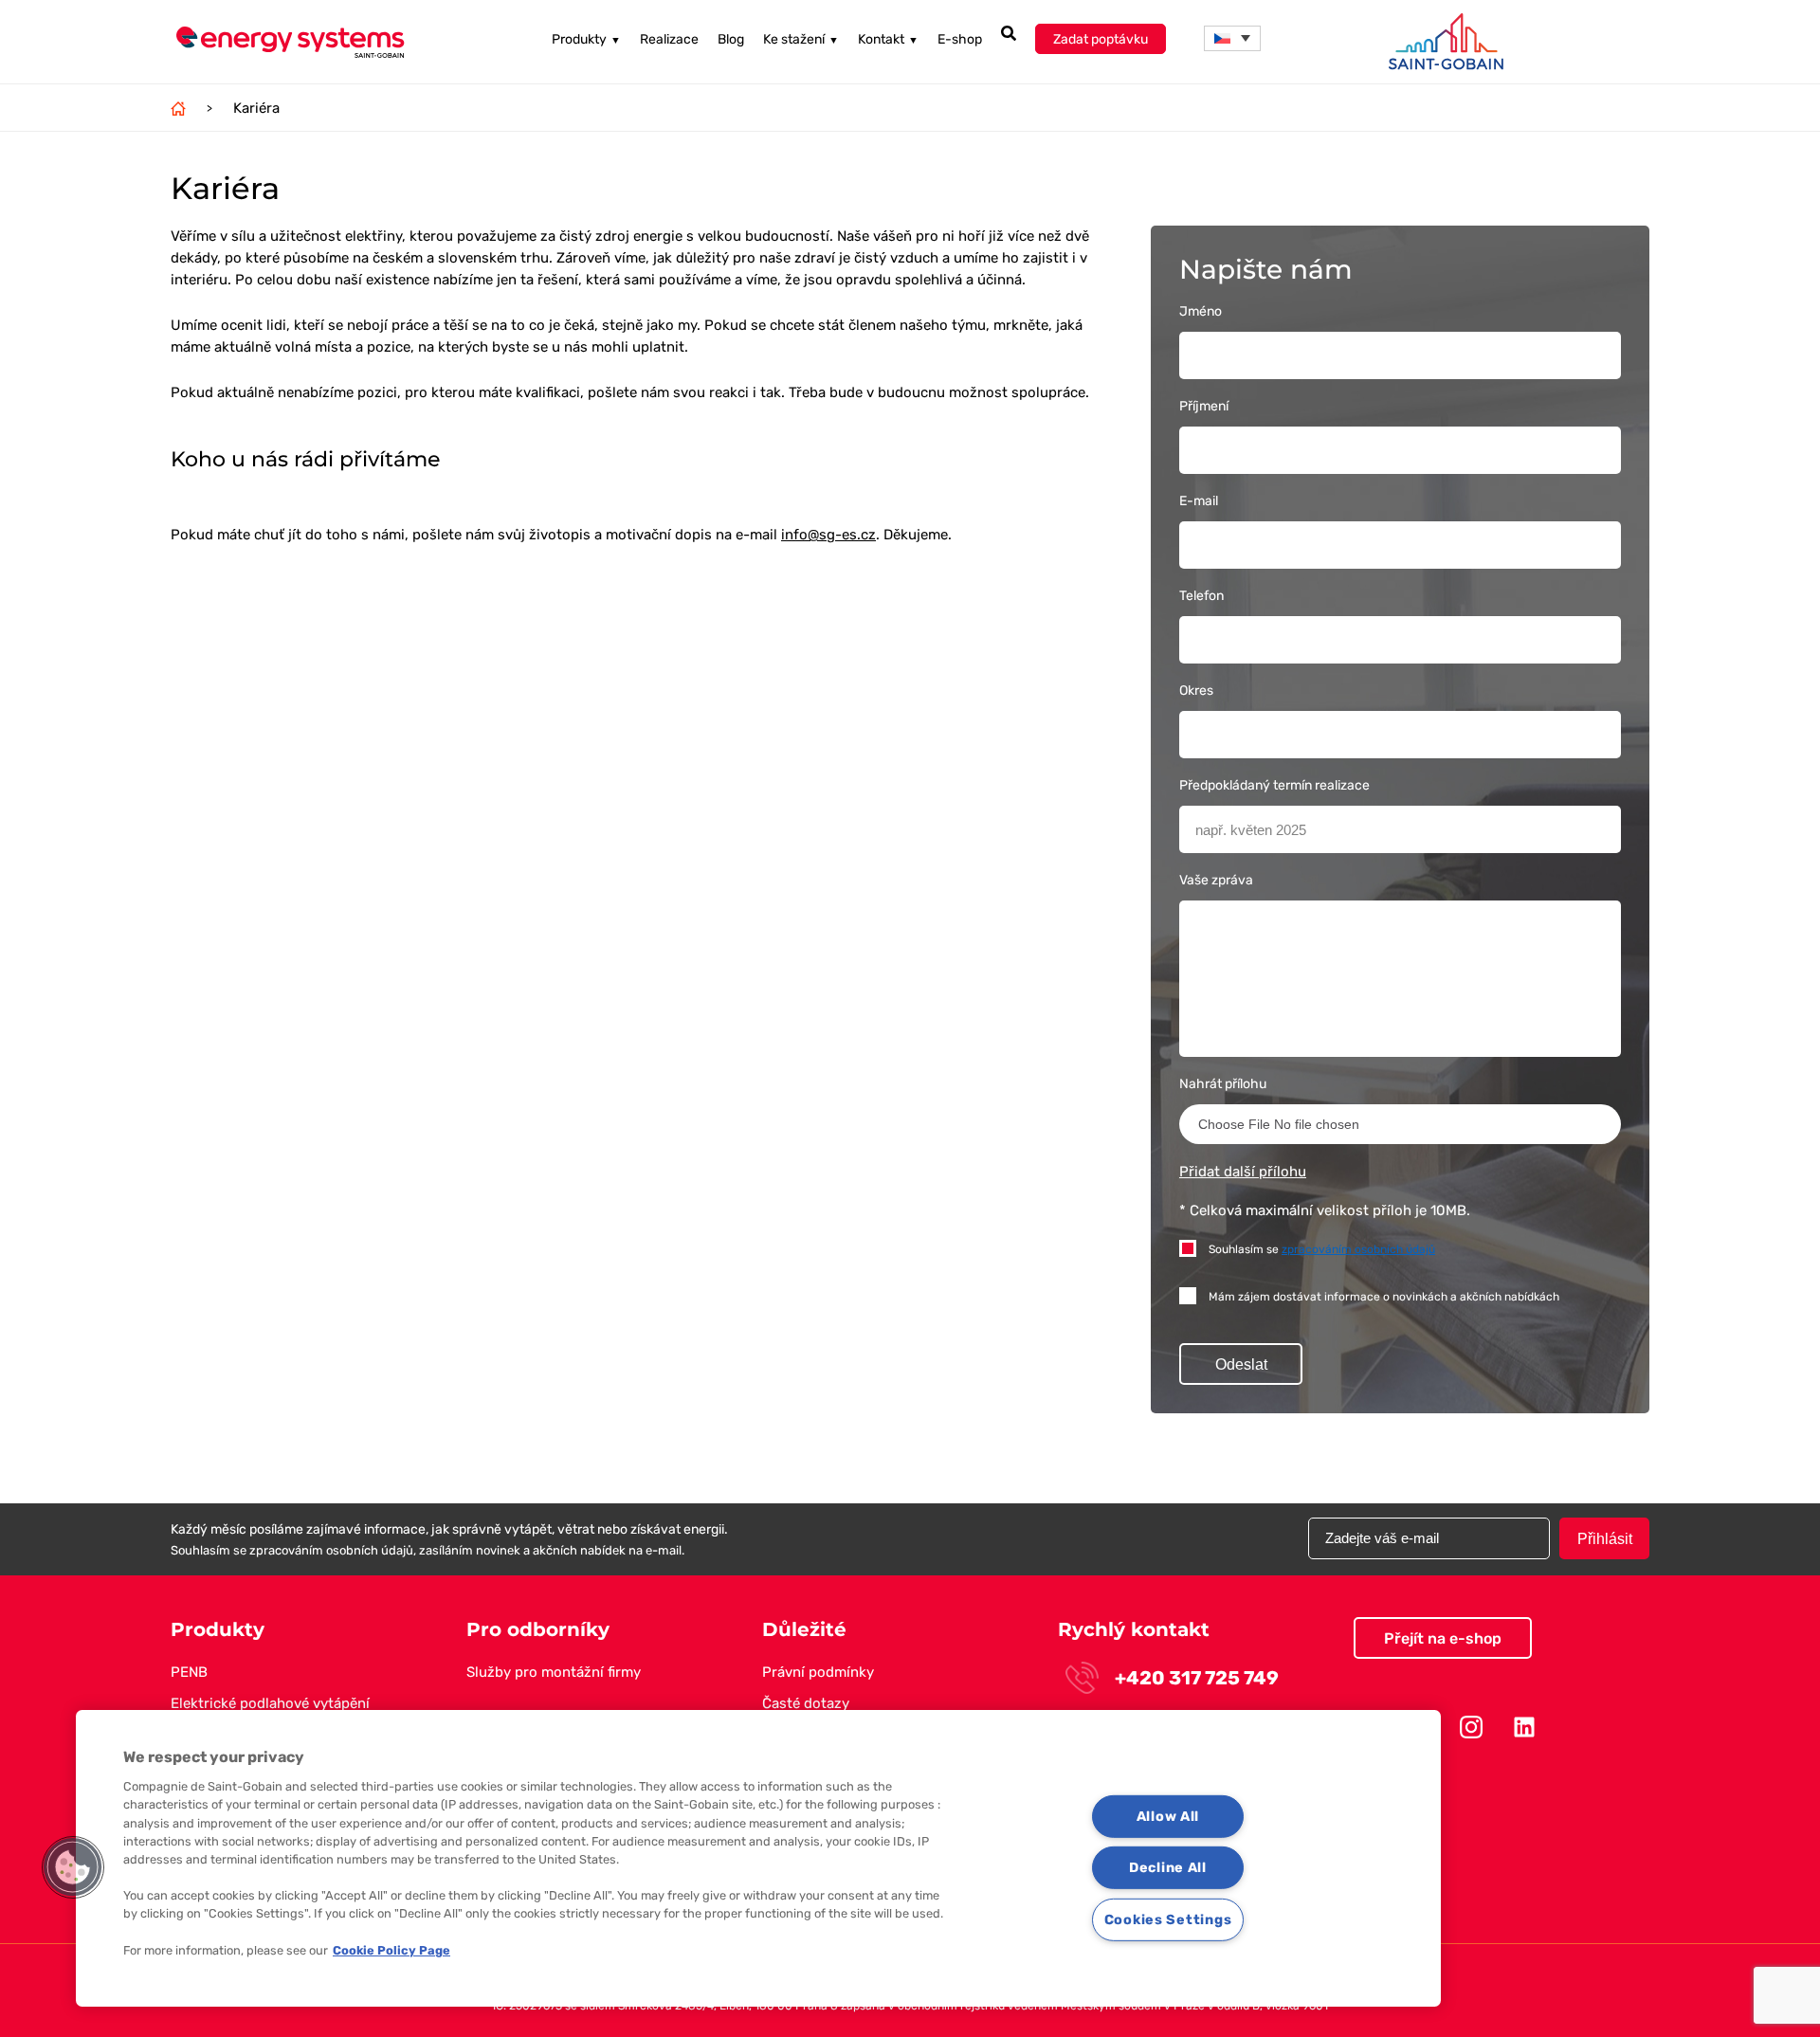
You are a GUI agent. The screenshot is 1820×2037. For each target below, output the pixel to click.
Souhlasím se (1322, 1249)
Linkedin (1524, 1727)
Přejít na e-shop (1443, 1638)
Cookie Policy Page (391, 1950)
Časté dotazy (806, 1703)
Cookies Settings (1168, 1920)
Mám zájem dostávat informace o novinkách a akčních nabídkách (1384, 1297)
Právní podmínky (818, 1672)
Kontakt (888, 39)
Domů (178, 108)
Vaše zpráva (1216, 880)
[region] (758, 1858)
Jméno (1201, 311)
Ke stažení (801, 39)
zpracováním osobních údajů (1358, 1249)
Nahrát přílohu (1223, 1084)
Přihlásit (1605, 1539)
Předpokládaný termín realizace (1274, 785)
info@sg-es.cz (828, 535)
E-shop (960, 39)
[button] (1232, 38)
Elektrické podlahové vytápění (270, 1703)
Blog (731, 39)
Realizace (669, 39)
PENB (189, 1672)
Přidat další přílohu (1243, 1172)
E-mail (1199, 501)
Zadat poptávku (1101, 39)
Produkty (586, 39)
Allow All (1168, 1816)
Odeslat (1241, 1364)
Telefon (1201, 596)
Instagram (1471, 1727)
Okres (1196, 691)
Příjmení (1204, 406)
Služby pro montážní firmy (554, 1672)
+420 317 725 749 (1197, 1678)
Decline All (1168, 1868)
